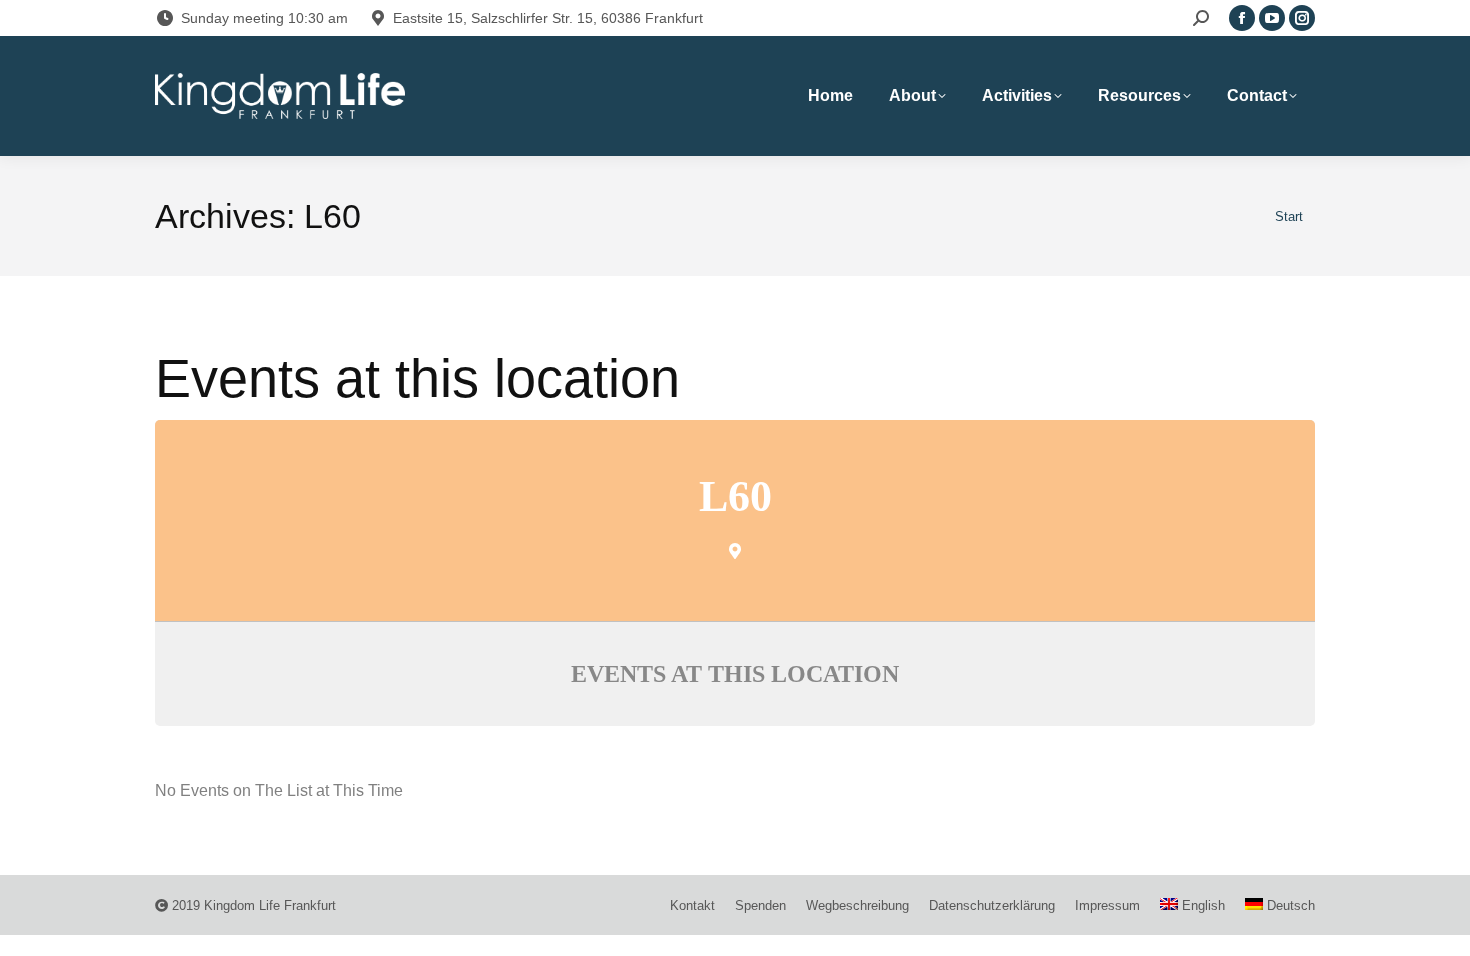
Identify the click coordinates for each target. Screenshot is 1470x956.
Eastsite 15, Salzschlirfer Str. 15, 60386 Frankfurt (548, 18)
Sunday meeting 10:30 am (264, 18)
